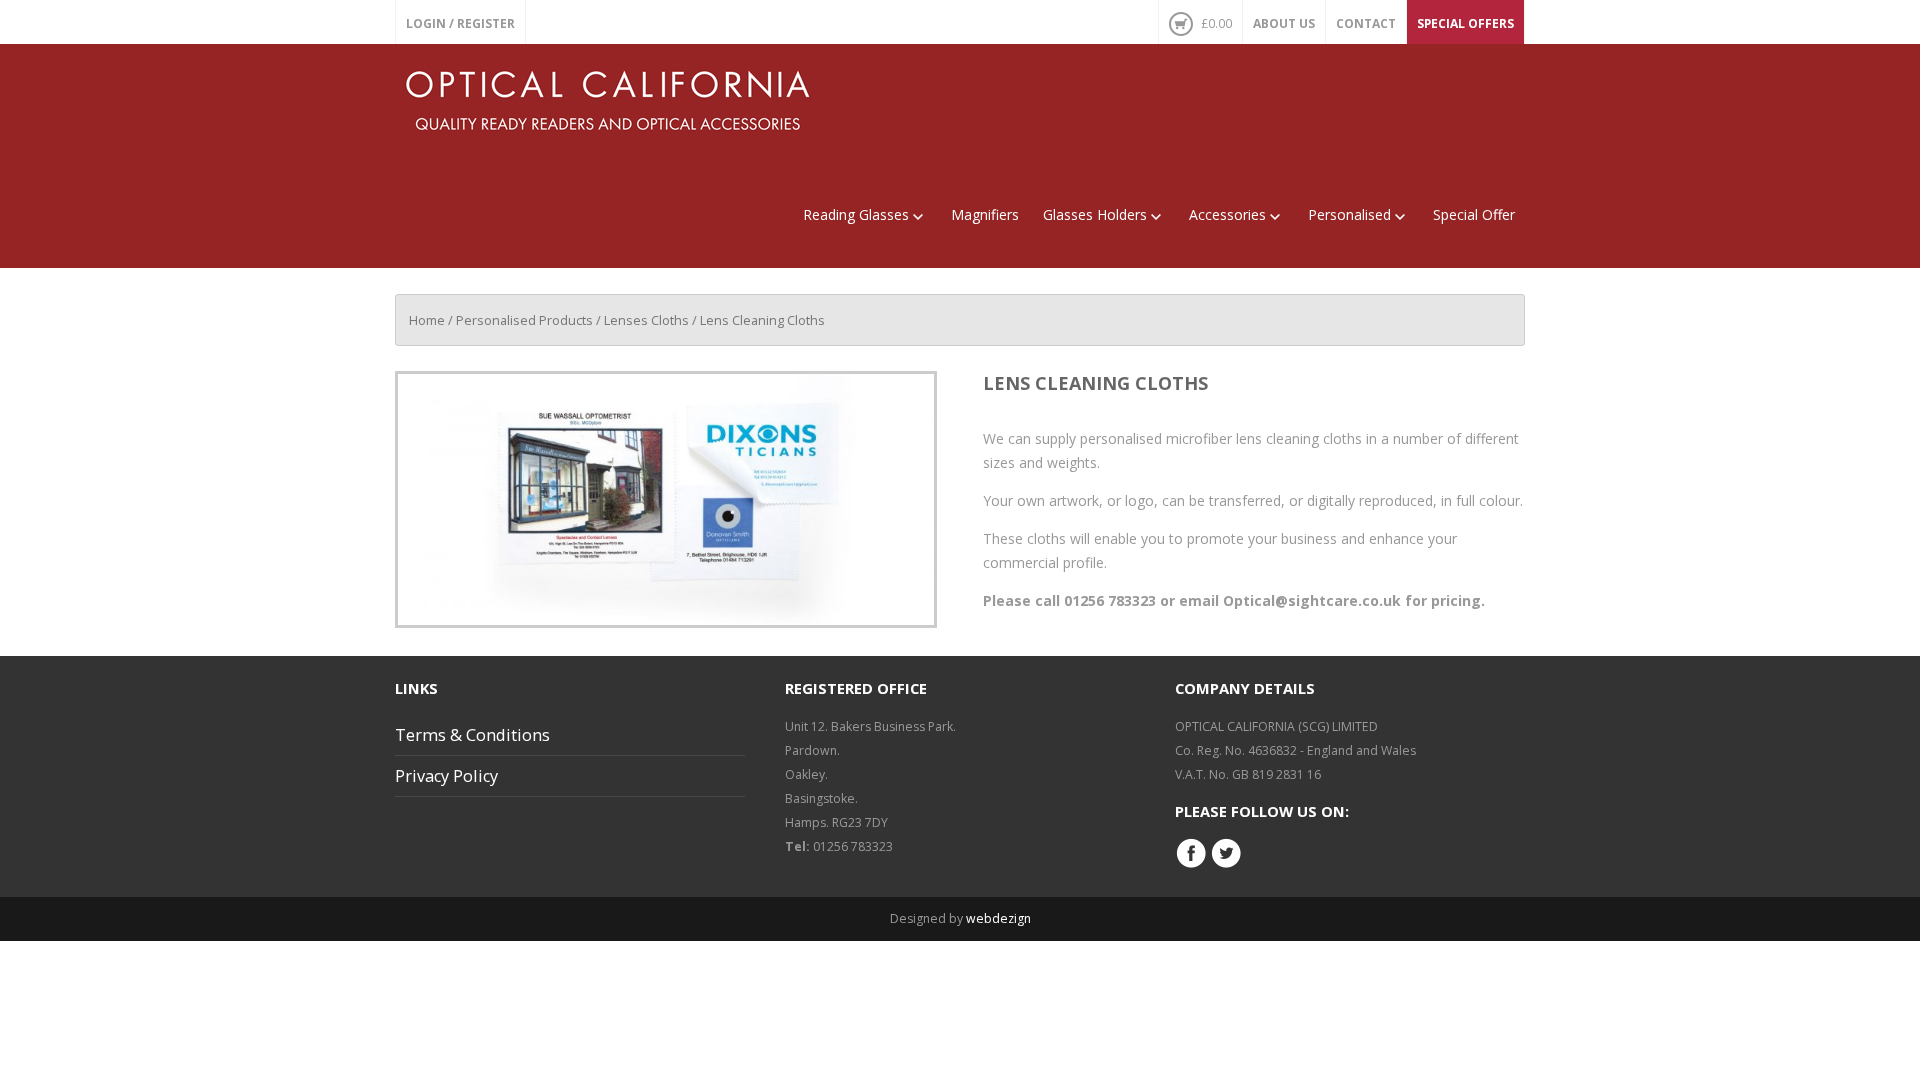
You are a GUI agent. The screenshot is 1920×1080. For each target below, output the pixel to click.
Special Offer (1474, 214)
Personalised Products (524, 320)
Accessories (1227, 214)
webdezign (998, 918)
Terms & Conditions (472, 735)
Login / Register (460, 23)
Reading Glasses (856, 214)
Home (427, 320)
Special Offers (1465, 23)
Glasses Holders (1095, 214)
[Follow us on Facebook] (1191, 864)
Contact (1366, 23)
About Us (1284, 23)
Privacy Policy (446, 776)
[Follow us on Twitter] (1226, 864)
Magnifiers (985, 214)
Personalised (1349, 214)
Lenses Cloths (646, 320)
